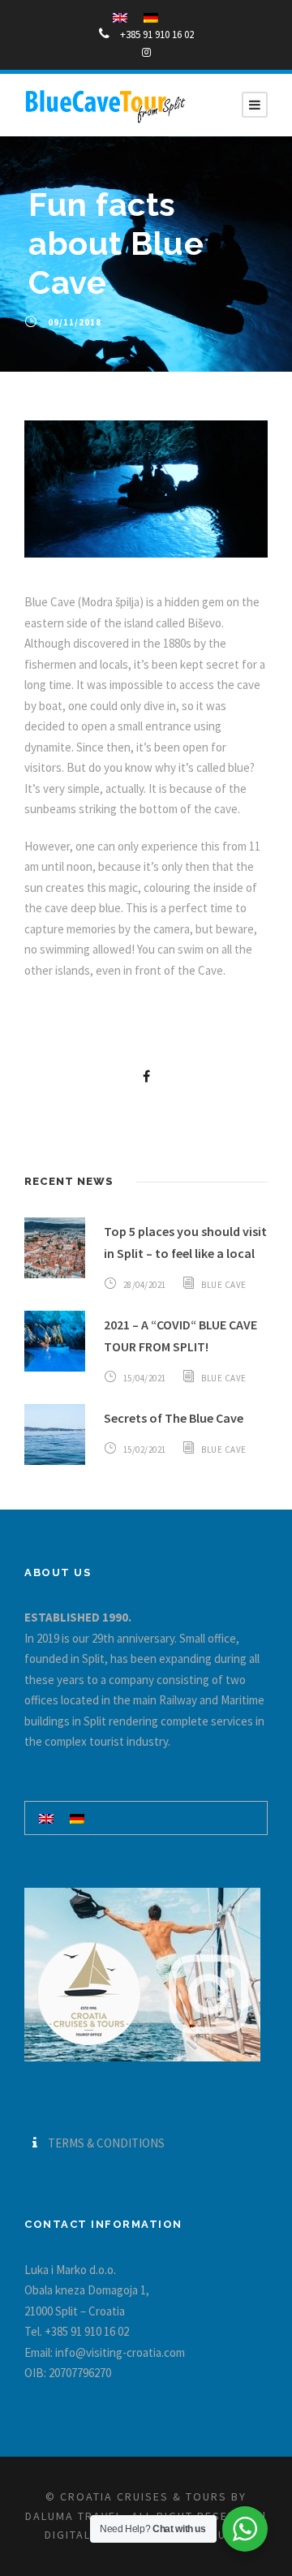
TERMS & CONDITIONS (106, 2143)
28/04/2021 (145, 1285)
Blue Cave (224, 1285)
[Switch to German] (77, 1818)
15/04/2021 (145, 1378)
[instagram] (146, 52)
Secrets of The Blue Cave (174, 1418)
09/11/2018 (75, 322)
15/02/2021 (145, 1450)
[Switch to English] (46, 1818)
